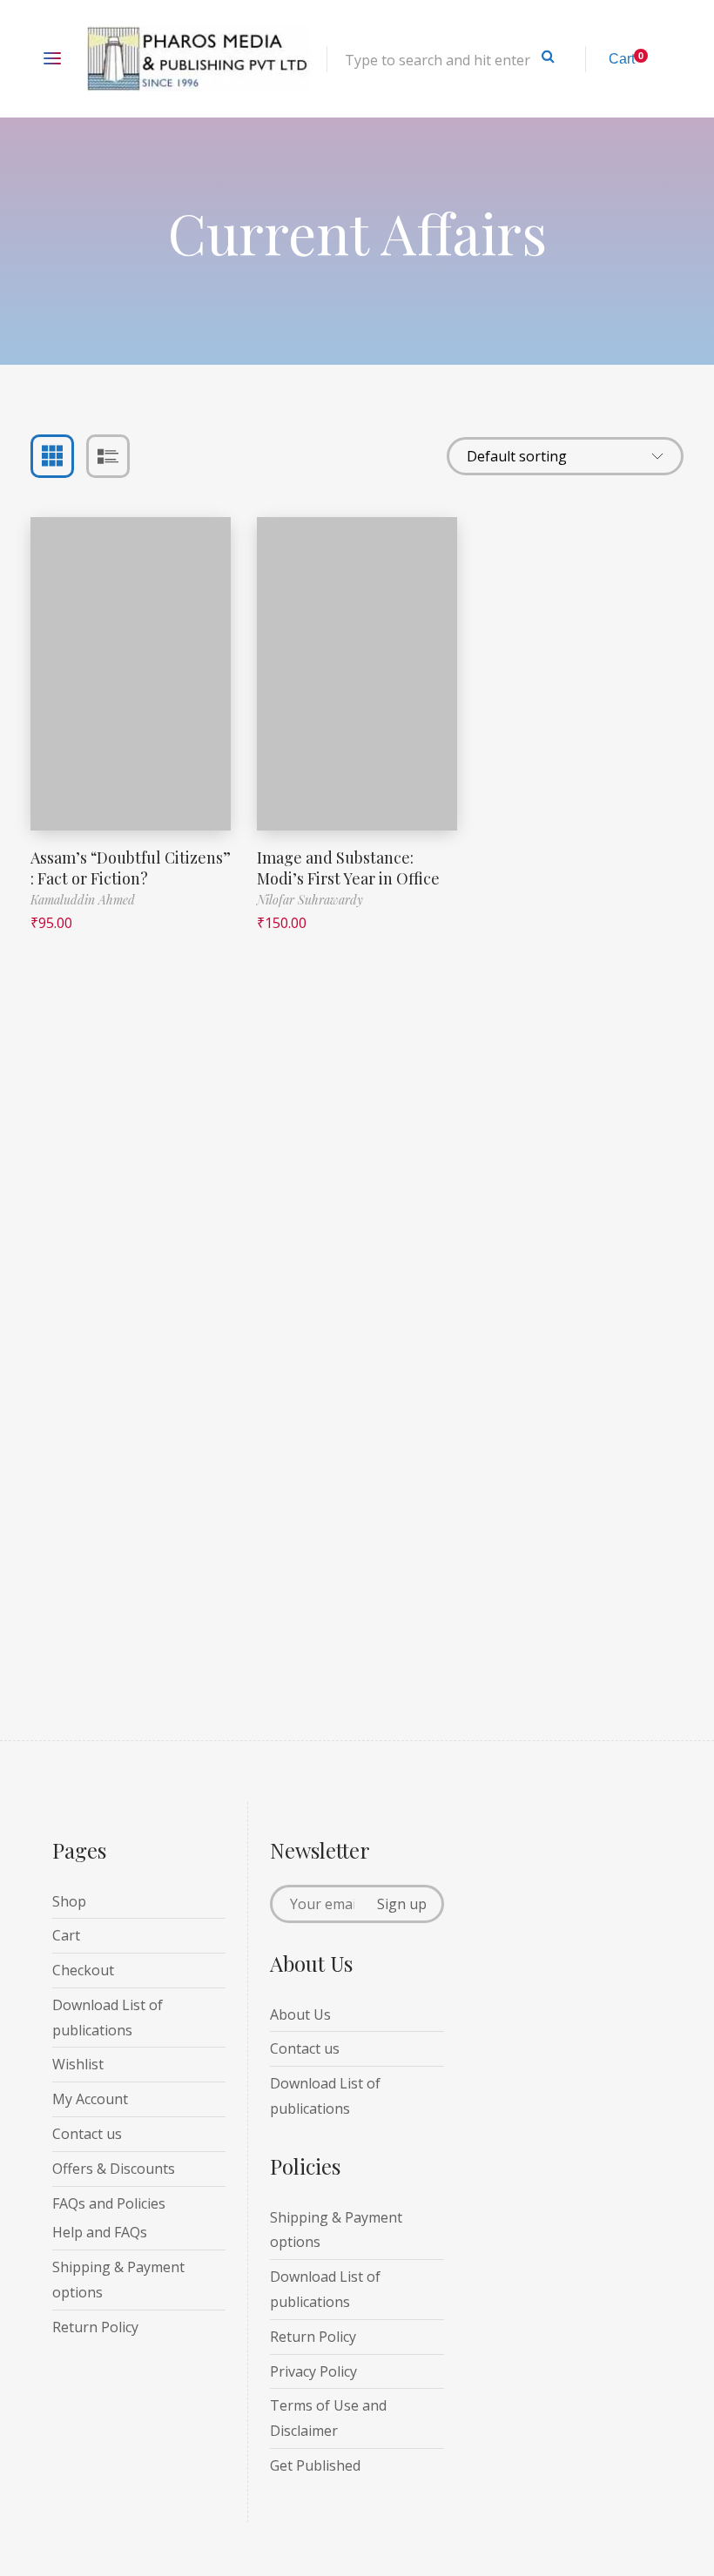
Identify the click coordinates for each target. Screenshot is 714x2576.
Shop (69, 1901)
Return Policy (95, 2327)
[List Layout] (108, 456)
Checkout (83, 1970)
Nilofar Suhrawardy (310, 900)
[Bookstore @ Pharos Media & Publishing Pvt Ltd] (199, 59)
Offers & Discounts (114, 2169)
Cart (66, 1935)
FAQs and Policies (109, 2203)
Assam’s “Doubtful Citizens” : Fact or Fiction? (131, 868)
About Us (300, 2014)
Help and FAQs (100, 2232)
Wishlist (78, 2064)
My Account (90, 2099)
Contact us (87, 2134)
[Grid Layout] (52, 456)
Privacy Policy (313, 2371)
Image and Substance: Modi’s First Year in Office (348, 868)
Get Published (315, 2465)
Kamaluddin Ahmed (83, 900)
